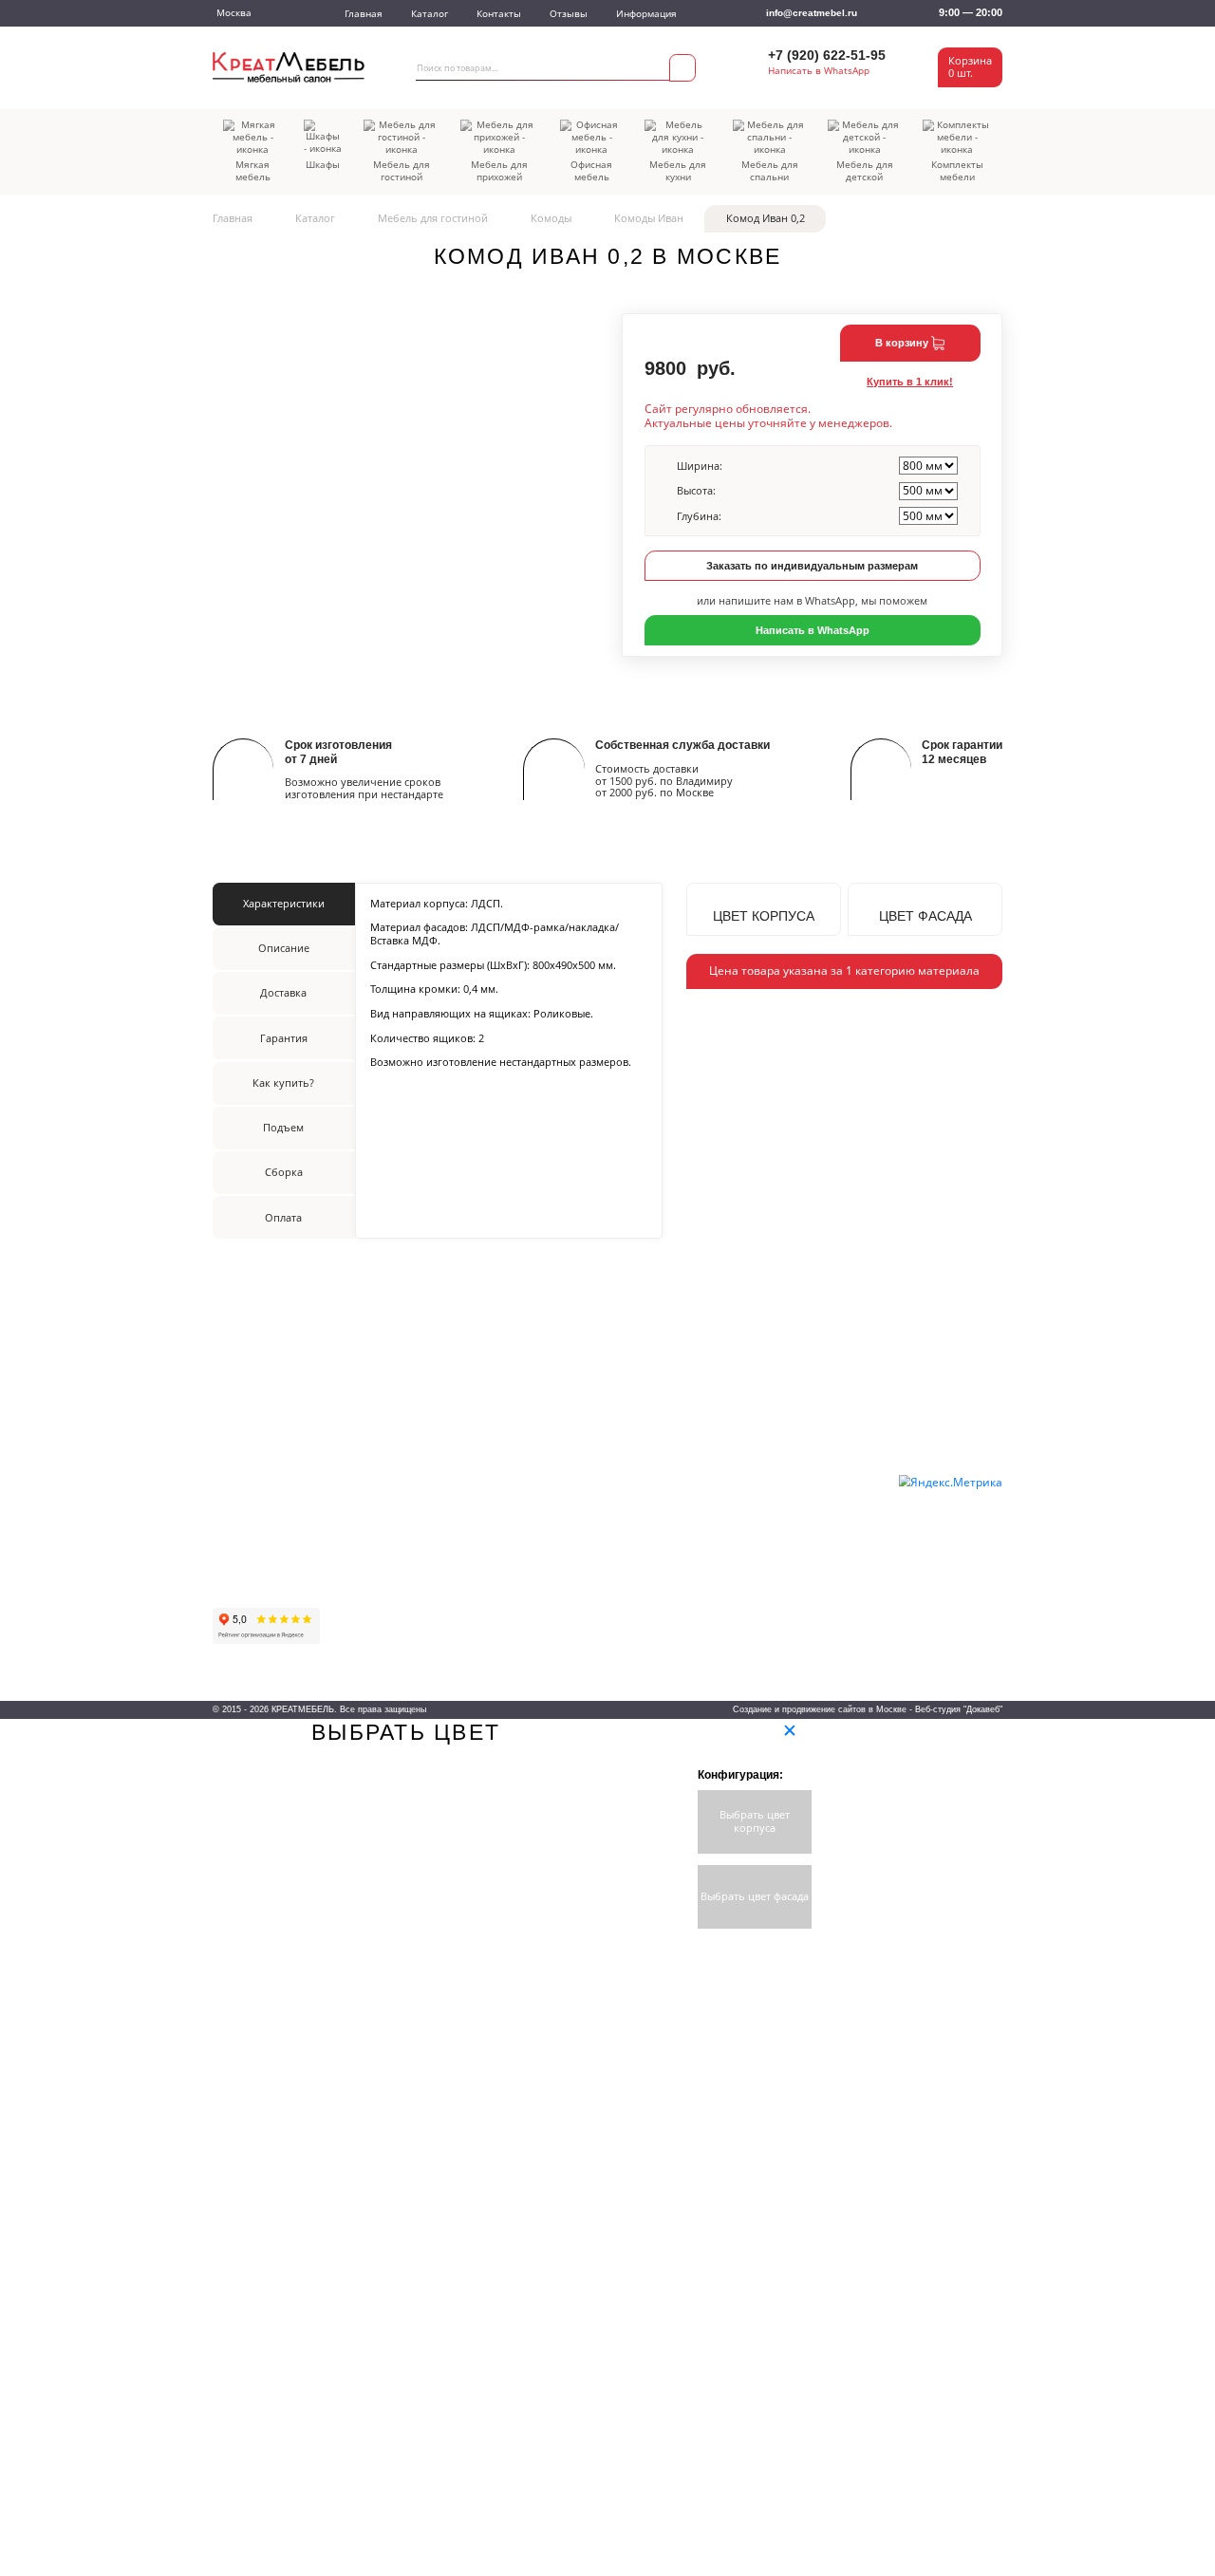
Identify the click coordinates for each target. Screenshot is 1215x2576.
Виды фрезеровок (801, 1616)
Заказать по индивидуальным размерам (812, 566)
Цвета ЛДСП (788, 1513)
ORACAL (779, 1575)
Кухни (643, 1555)
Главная (364, 14)
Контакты (499, 14)
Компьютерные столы (547, 1555)
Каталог (430, 14)
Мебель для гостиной (433, 218)
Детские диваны (402, 1534)
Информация (646, 14)
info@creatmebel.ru (812, 13)
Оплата (231, 1502)
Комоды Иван (649, 218)
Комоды (551, 218)
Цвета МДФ (785, 1555)
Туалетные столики (541, 1636)
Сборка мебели (250, 1563)
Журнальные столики (546, 1616)
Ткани (772, 1493)
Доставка (235, 1481)
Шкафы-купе (525, 1493)
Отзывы (569, 14)
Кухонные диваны (407, 1575)
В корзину (903, 343)
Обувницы (654, 1513)
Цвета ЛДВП (787, 1534)
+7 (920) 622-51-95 (827, 56)
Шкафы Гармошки (538, 1534)
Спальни (649, 1575)
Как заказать (243, 1460)
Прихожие (653, 1493)
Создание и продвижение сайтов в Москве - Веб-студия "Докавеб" (868, 1709)
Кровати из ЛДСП (670, 1596)
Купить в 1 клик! (910, 382)
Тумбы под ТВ (663, 1636)
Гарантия (234, 1521)
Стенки (512, 1596)
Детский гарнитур (671, 1534)
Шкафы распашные (542, 1513)
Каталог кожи (789, 1596)
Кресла (381, 1596)
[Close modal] (790, 1730)
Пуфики (383, 1616)
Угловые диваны (403, 1513)
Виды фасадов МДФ (806, 1636)
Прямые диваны (403, 1493)
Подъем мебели (252, 1542)
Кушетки (384, 1555)
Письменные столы (542, 1575)
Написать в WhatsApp (819, 71)
